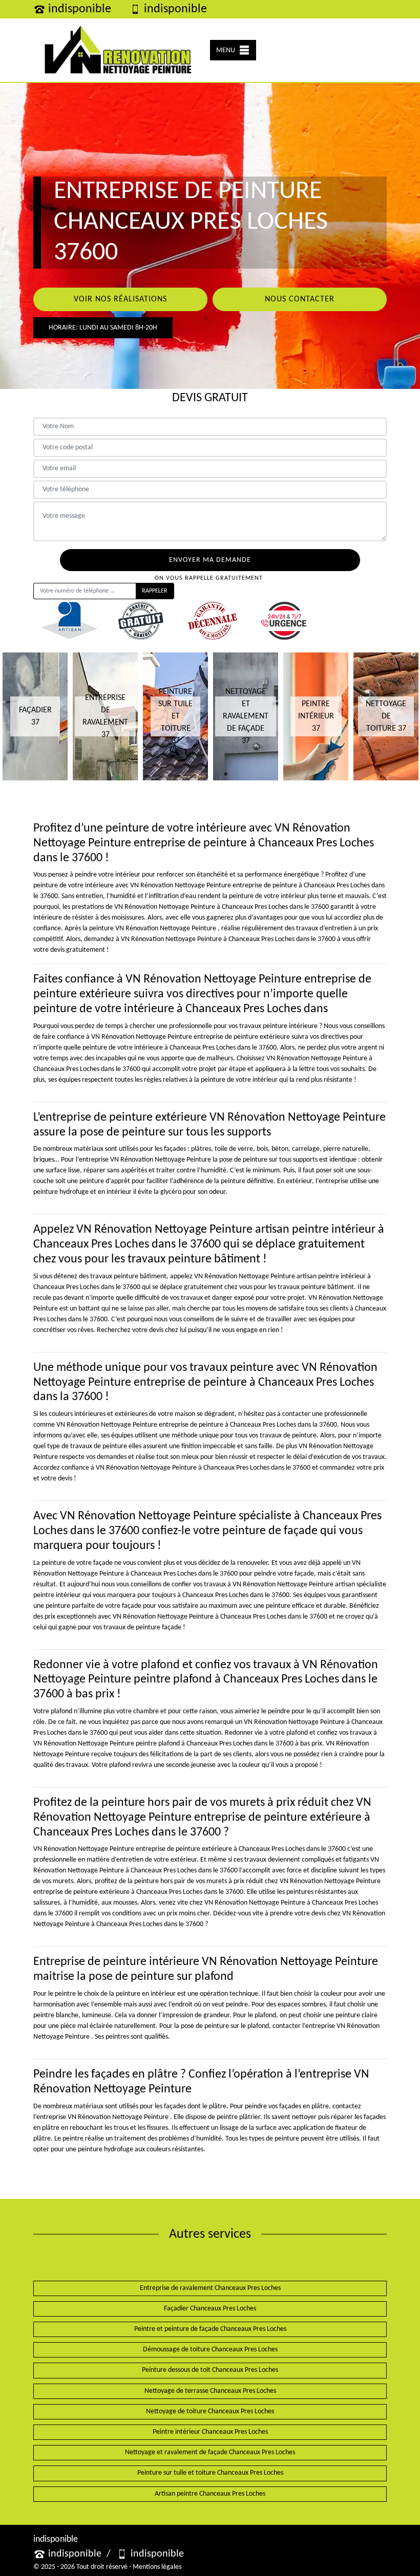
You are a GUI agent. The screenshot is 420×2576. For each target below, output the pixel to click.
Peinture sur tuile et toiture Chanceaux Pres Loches (210, 2473)
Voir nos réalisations (120, 299)
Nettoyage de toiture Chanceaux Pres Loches (210, 2411)
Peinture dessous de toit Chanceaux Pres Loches (210, 2370)
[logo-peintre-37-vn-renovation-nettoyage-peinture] (118, 50)
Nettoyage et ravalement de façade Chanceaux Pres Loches (210, 2452)
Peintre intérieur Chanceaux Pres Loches (210, 2432)
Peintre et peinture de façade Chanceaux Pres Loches (210, 2329)
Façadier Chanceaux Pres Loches (210, 2309)
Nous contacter (300, 299)
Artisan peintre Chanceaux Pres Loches (210, 2494)
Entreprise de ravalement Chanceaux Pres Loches (210, 2288)
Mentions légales (157, 2567)
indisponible (80, 9)
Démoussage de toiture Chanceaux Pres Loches (210, 2350)
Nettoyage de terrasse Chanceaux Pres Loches (210, 2391)
